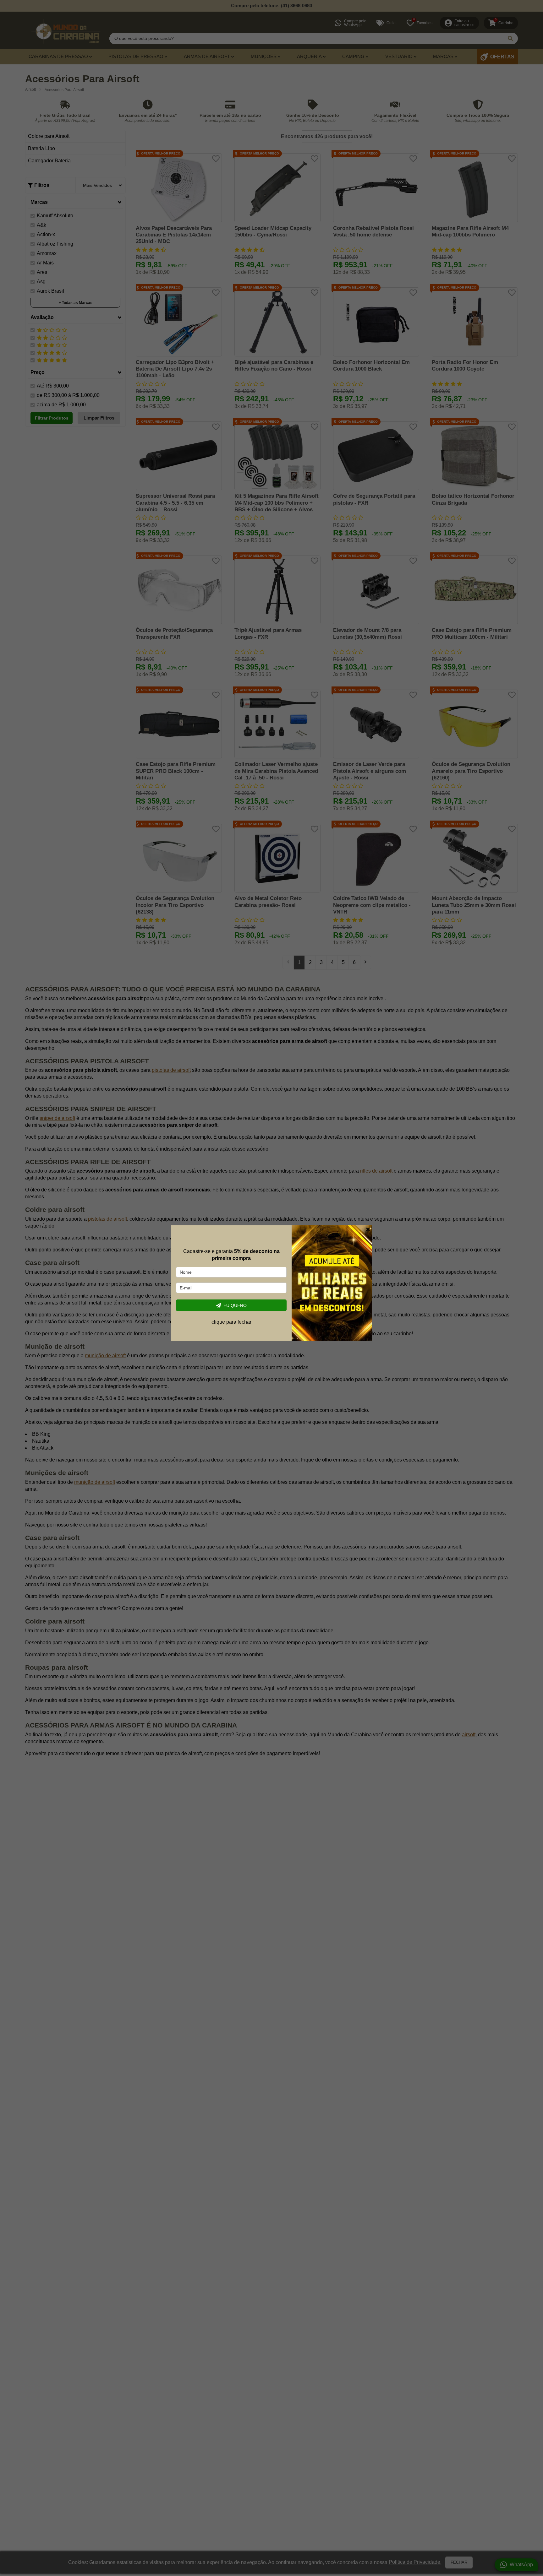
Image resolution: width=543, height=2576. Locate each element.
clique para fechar (231, 1322)
